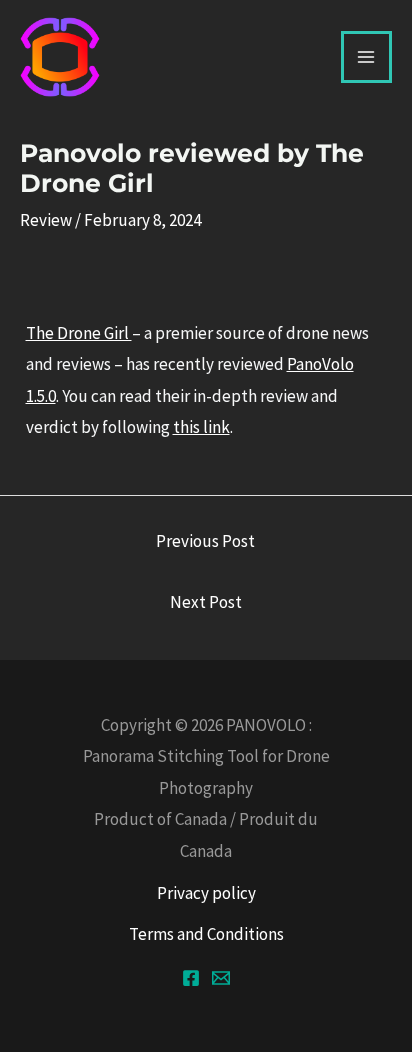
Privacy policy (206, 893)
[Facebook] (191, 978)
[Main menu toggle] (367, 57)
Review (46, 220)
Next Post (206, 602)
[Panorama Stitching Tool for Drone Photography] (60, 57)
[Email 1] (221, 978)
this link (201, 427)
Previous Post (205, 541)
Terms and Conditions (206, 934)
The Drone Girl (79, 333)
